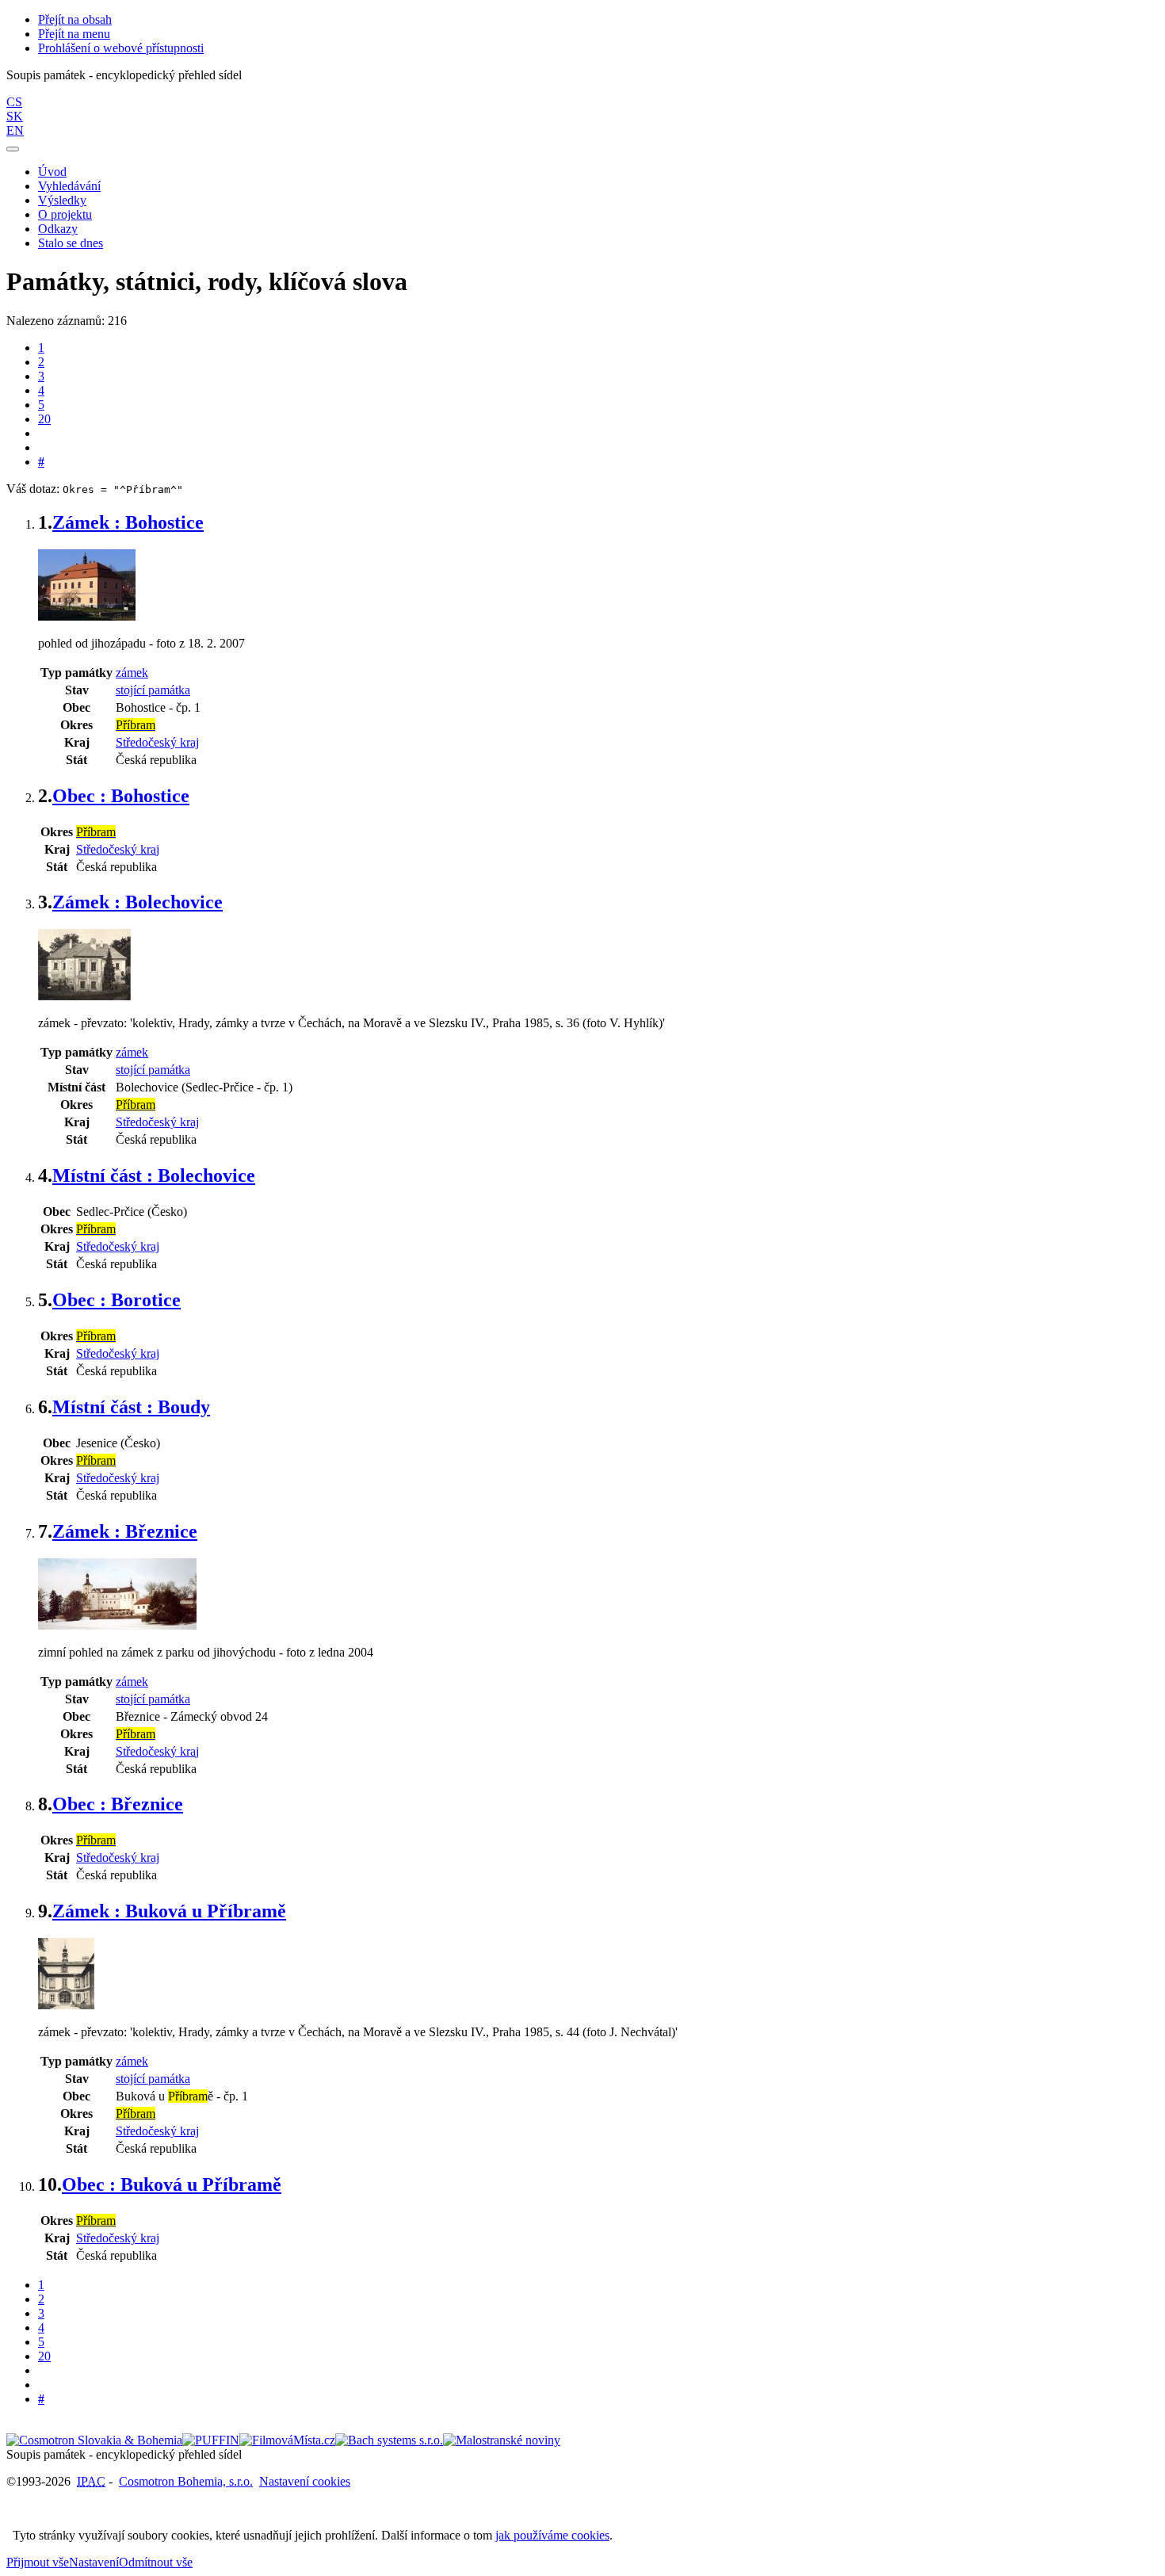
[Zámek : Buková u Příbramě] (66, 2005)
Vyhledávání (69, 186)
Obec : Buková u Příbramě (172, 2184)
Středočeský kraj (157, 742)
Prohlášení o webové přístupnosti (121, 48)
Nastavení (94, 2562)
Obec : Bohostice (121, 796)
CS (14, 102)
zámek (132, 673)
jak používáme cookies (552, 2535)
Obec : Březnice (118, 1804)
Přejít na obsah (75, 19)
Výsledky (62, 200)
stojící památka (153, 690)
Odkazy (58, 229)
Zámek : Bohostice (128, 522)
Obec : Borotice (116, 1300)
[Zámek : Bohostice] (87, 616)
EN (15, 130)
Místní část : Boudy (131, 1407)
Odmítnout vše (156, 2562)
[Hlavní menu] (13, 149)
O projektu (65, 214)
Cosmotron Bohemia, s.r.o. (186, 2481)
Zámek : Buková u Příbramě (169, 1911)
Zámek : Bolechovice (138, 902)
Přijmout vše (38, 2562)
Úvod (52, 172)
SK (15, 116)
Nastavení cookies (305, 2481)
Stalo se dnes (71, 243)
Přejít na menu (74, 34)
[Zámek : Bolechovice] (84, 996)
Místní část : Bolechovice (154, 1175)
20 (44, 419)
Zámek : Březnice (125, 1531)
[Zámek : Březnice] (117, 1625)
